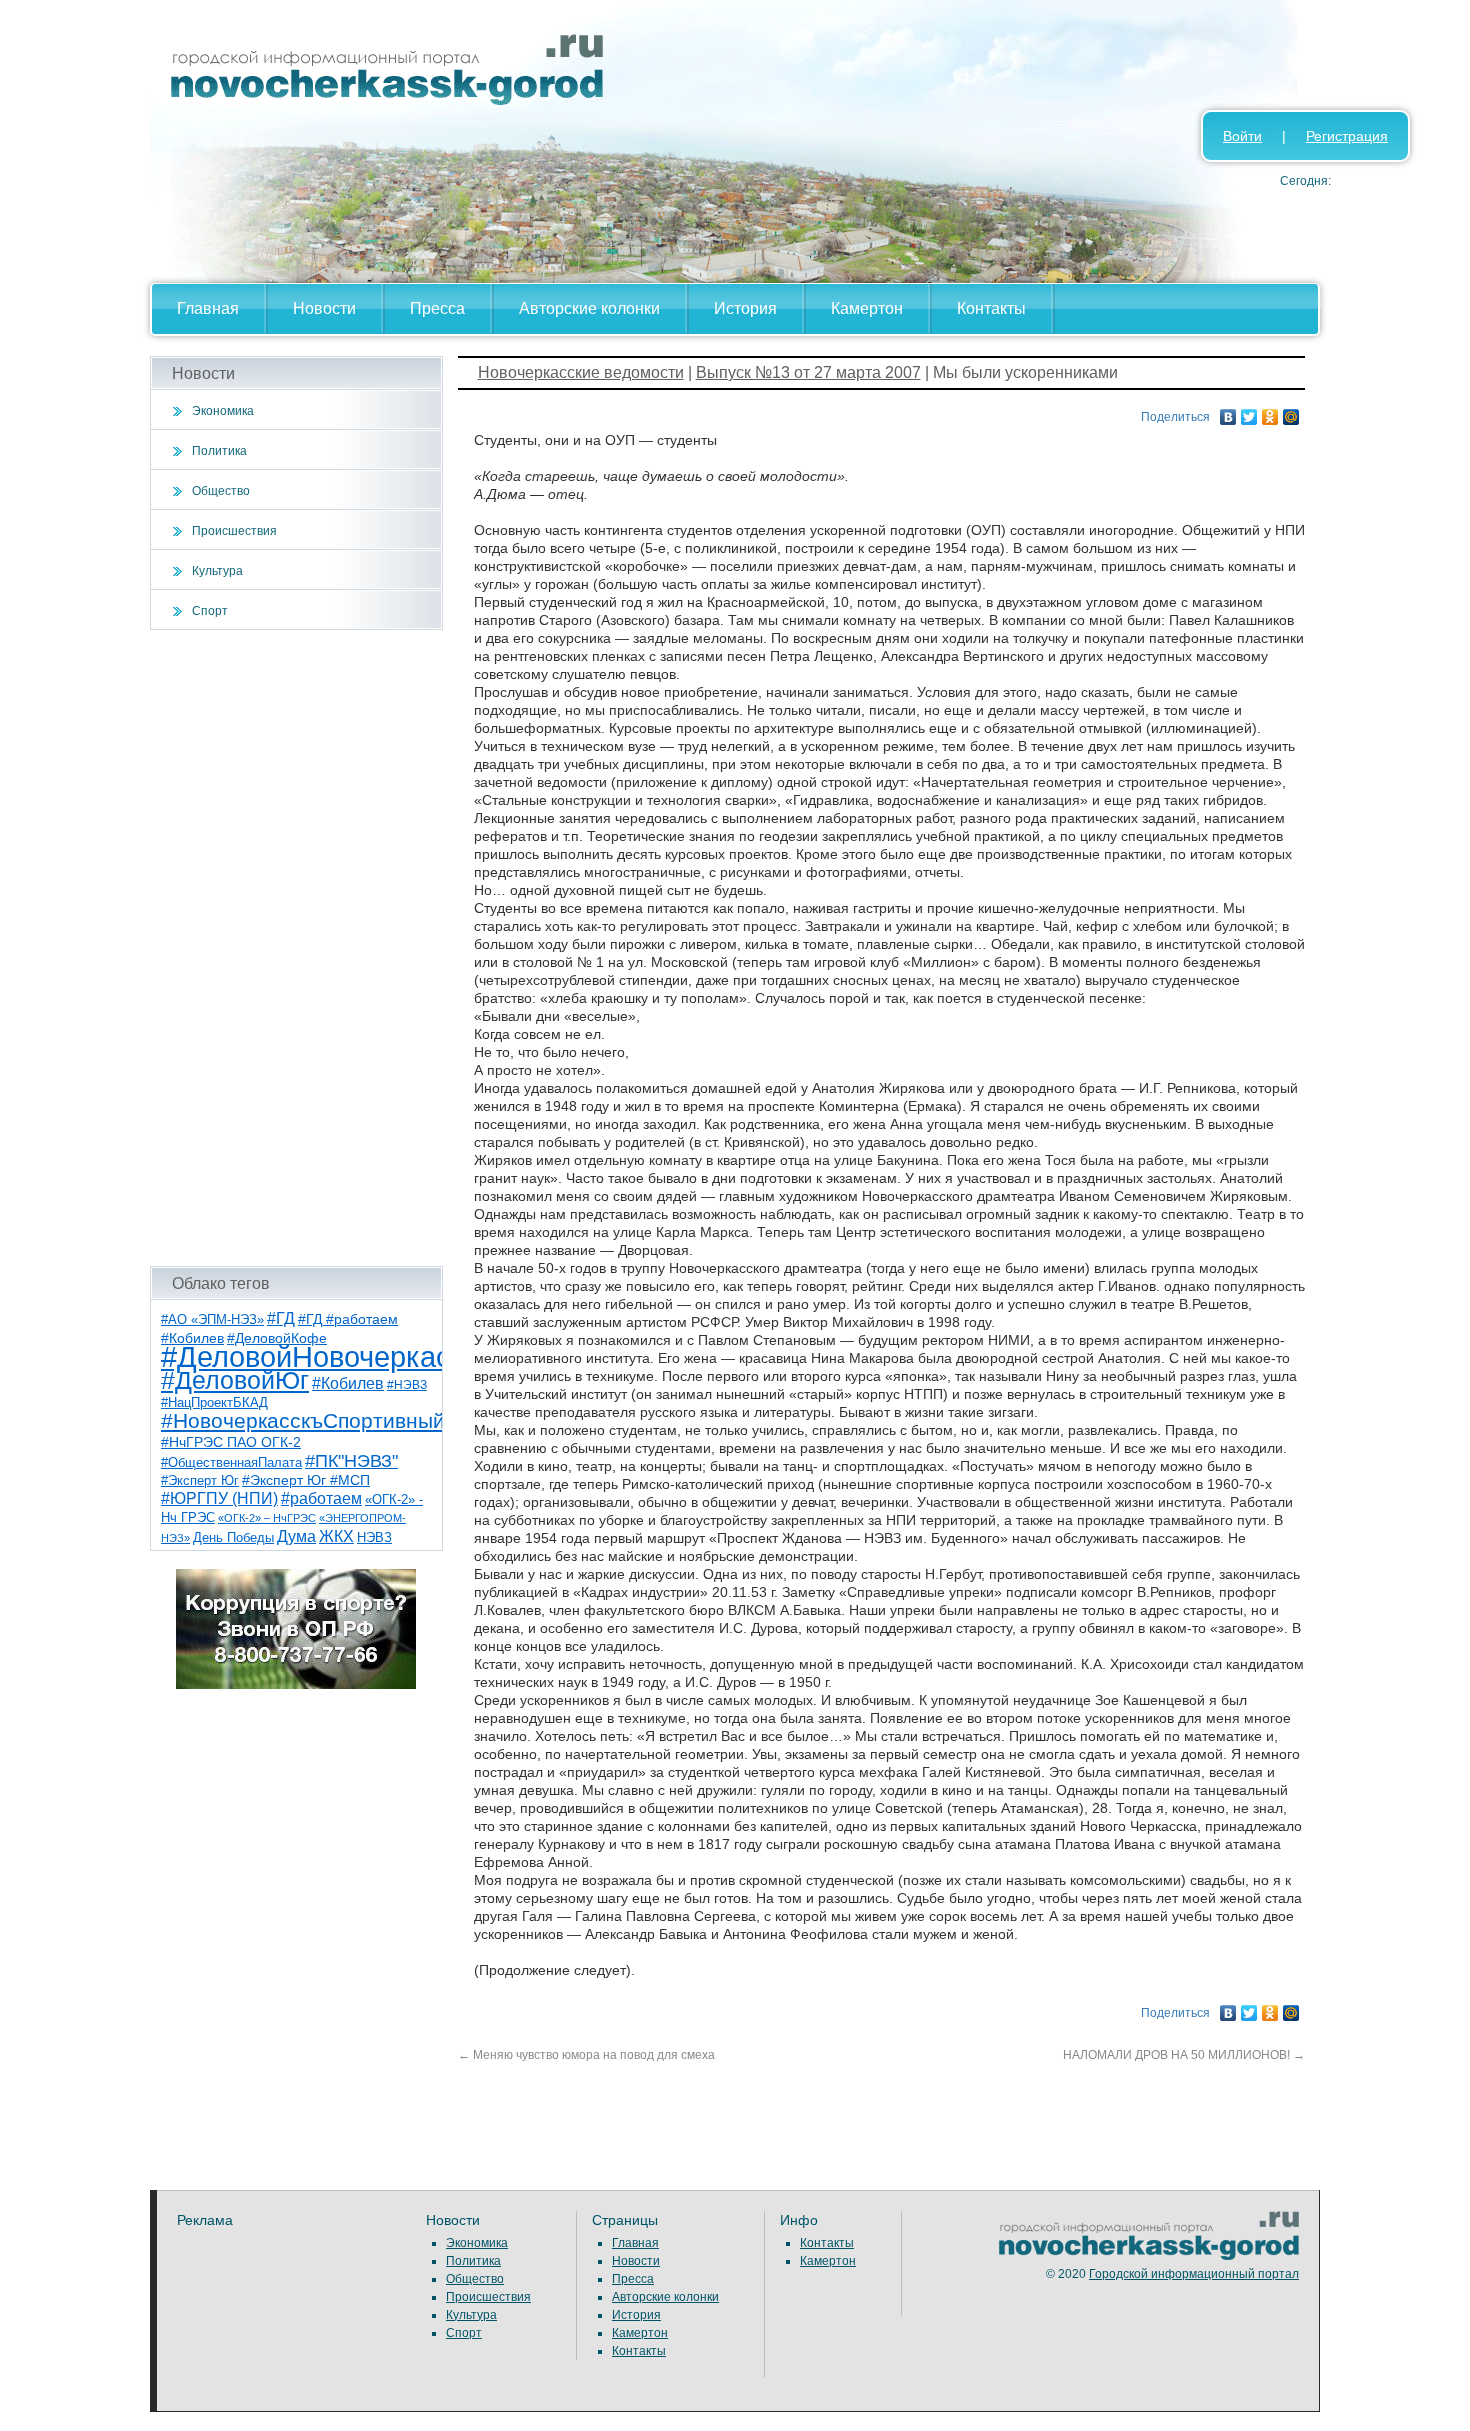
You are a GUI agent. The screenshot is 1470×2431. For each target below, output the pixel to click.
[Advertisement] (296, 948)
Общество (221, 491)
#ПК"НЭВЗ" (351, 1461)
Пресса (437, 308)
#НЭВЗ (407, 1385)
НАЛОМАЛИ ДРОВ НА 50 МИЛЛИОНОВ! (1184, 2055)
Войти (1242, 136)
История (745, 308)
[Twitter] (1249, 412)
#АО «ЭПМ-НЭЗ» (212, 1319)
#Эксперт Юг (200, 1480)
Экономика (223, 411)
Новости (324, 308)
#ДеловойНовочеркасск (320, 1356)
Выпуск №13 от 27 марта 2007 (808, 372)
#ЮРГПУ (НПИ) (219, 1498)
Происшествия (234, 531)
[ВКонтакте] (1228, 412)
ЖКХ (336, 1536)
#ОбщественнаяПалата (231, 1463)
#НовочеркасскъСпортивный (303, 1420)
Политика (219, 451)
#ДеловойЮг (235, 1380)
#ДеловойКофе (277, 1338)
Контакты (991, 308)
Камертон (867, 308)
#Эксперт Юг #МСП (306, 1480)
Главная (208, 308)
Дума (296, 1536)
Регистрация (1347, 136)
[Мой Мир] (1291, 412)
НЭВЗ (374, 1537)
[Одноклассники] (1270, 412)
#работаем (321, 1498)
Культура (217, 571)
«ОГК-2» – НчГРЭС (267, 1518)
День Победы (233, 1538)
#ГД (281, 1318)
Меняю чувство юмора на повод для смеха (586, 2055)
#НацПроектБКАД (214, 1402)
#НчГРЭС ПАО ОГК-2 (231, 1442)
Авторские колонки (589, 308)
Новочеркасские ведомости (581, 372)
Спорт (210, 611)
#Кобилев (348, 1383)
